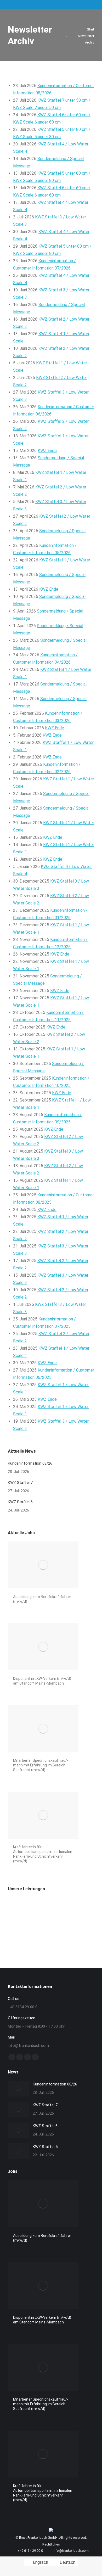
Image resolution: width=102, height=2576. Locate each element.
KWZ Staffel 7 (20, 1483)
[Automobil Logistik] (58, 1909)
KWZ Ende (47, 451)
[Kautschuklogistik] (38, 1929)
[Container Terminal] (38, 1909)
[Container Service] (18, 1909)
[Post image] (18, 2089)
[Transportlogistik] (78, 1909)
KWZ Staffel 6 (20, 1502)
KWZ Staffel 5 (45, 2147)
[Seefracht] (58, 1929)
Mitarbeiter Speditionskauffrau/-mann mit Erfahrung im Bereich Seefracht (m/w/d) (41, 1765)
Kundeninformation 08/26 (30, 1463)
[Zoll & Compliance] (78, 1929)
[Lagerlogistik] (18, 1929)
